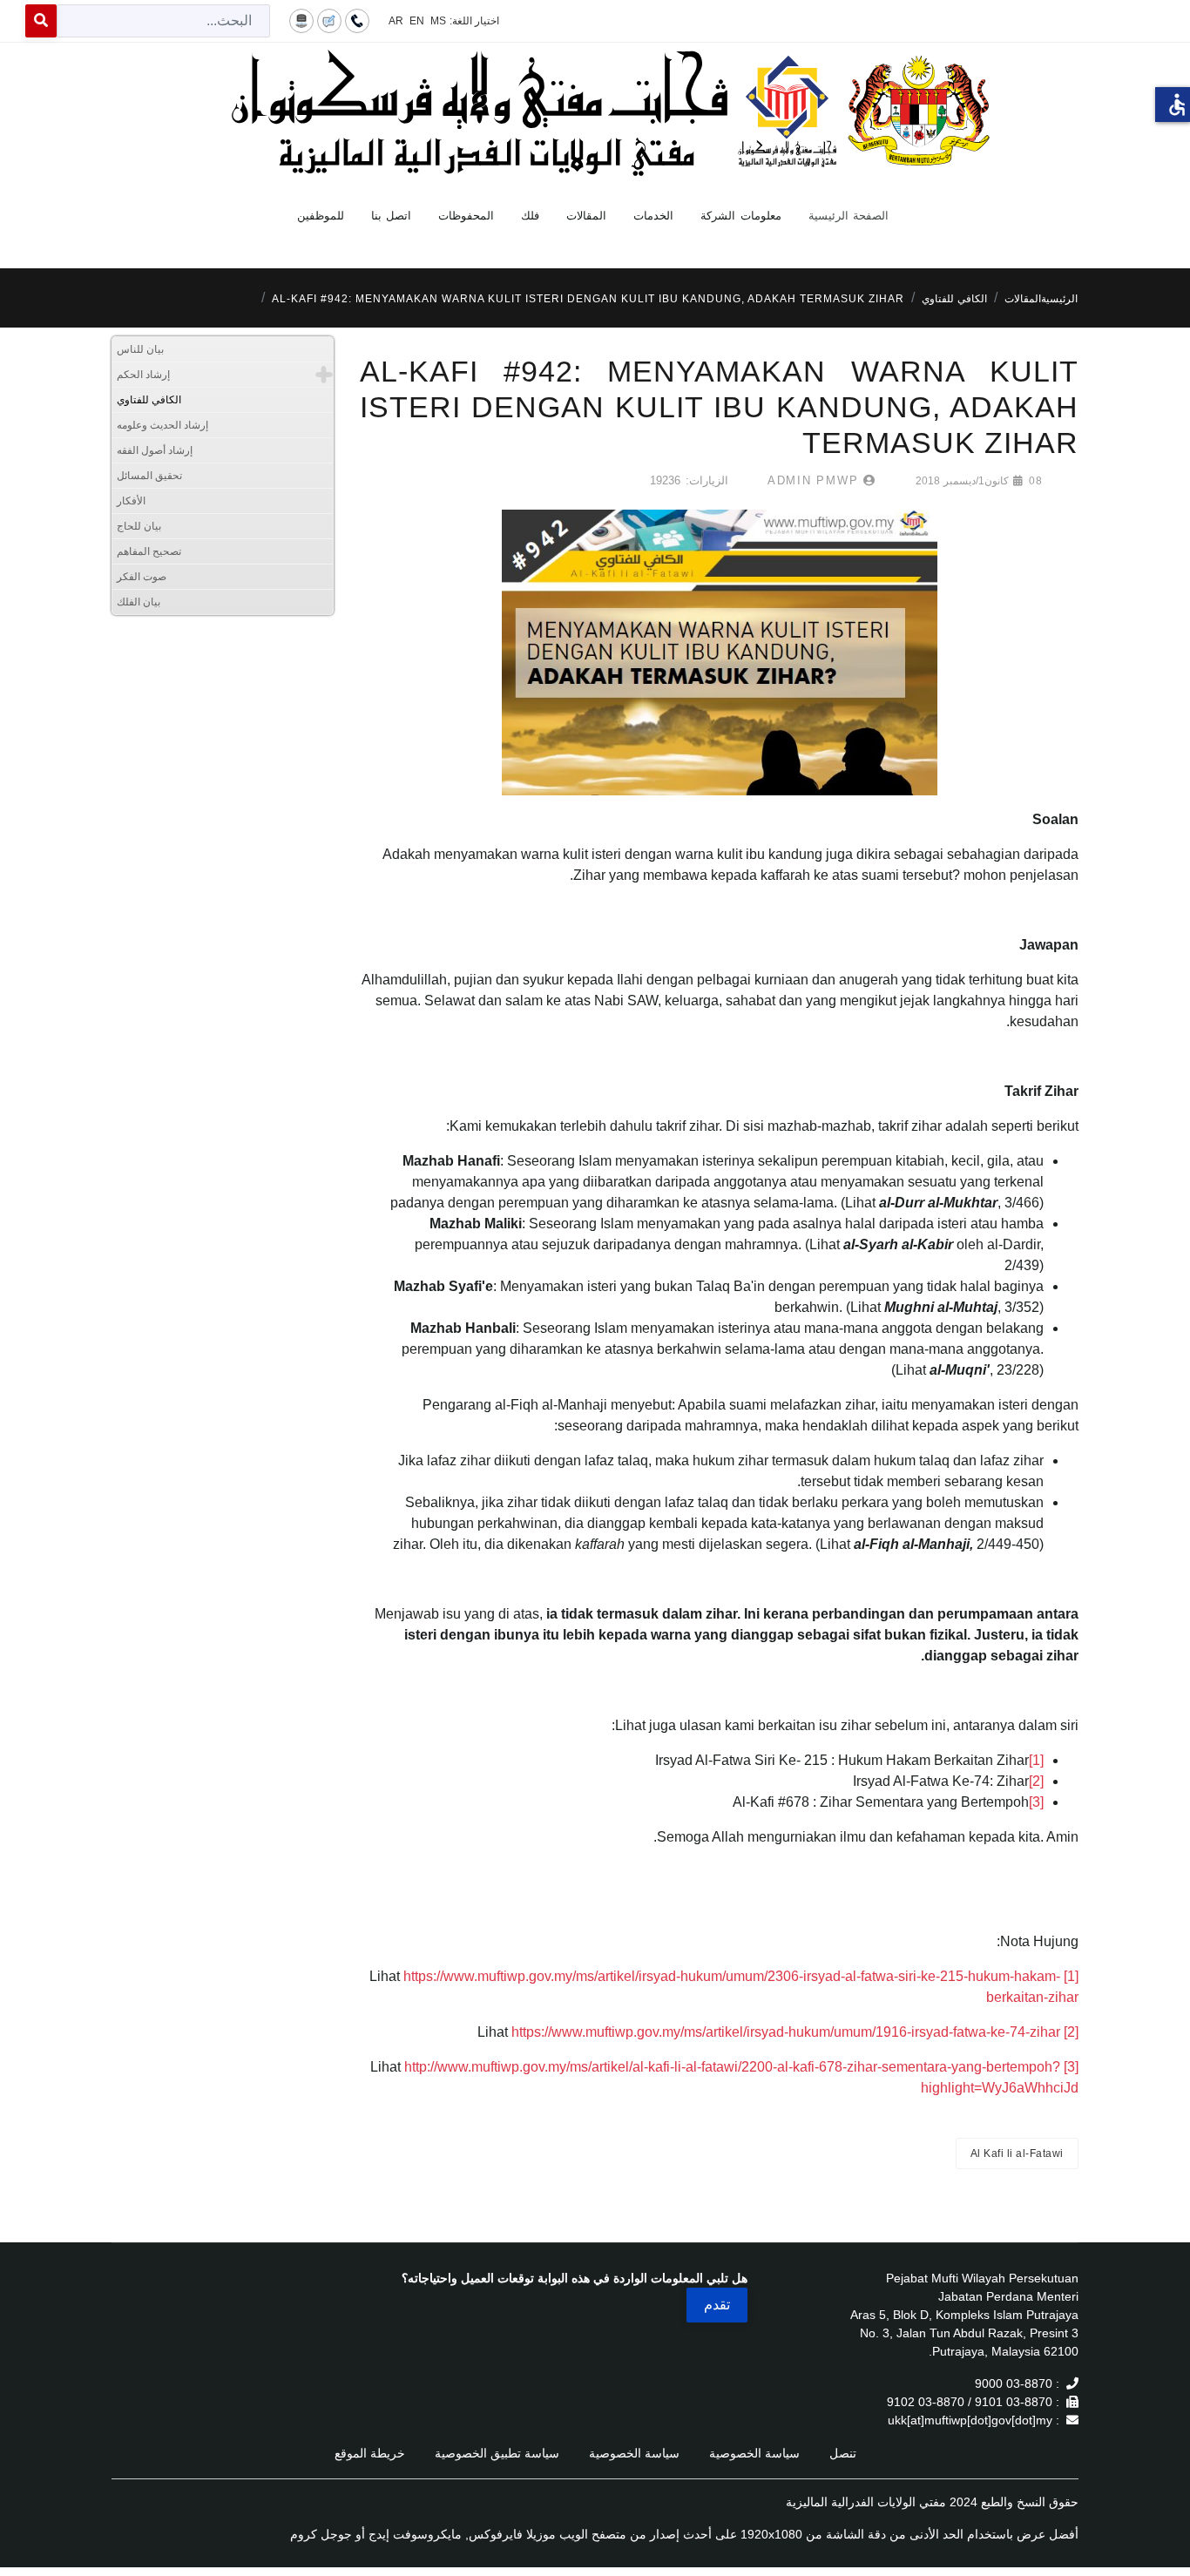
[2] (1036, 1781)
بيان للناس (140, 349)
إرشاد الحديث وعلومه (162, 425)
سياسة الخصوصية (754, 2453)
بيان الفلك (139, 602)
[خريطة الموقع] (301, 20)
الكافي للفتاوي (149, 400)
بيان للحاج (139, 526)
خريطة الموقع (370, 2453)
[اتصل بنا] (357, 20)
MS (438, 21)
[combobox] (163, 21)
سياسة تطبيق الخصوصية (497, 2453)
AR (396, 21)
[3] (1036, 1802)
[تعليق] (329, 20)
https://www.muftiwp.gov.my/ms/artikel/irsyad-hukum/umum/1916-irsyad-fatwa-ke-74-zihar (786, 2032)
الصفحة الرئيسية (849, 216)
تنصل (843, 2453)
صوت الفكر (142, 577)
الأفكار (131, 501)
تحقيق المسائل (149, 476)
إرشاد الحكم (143, 375)
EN (417, 21)
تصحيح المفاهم (149, 551)
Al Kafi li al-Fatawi (1017, 2153)
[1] (1036, 1760)
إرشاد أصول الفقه (155, 450)
